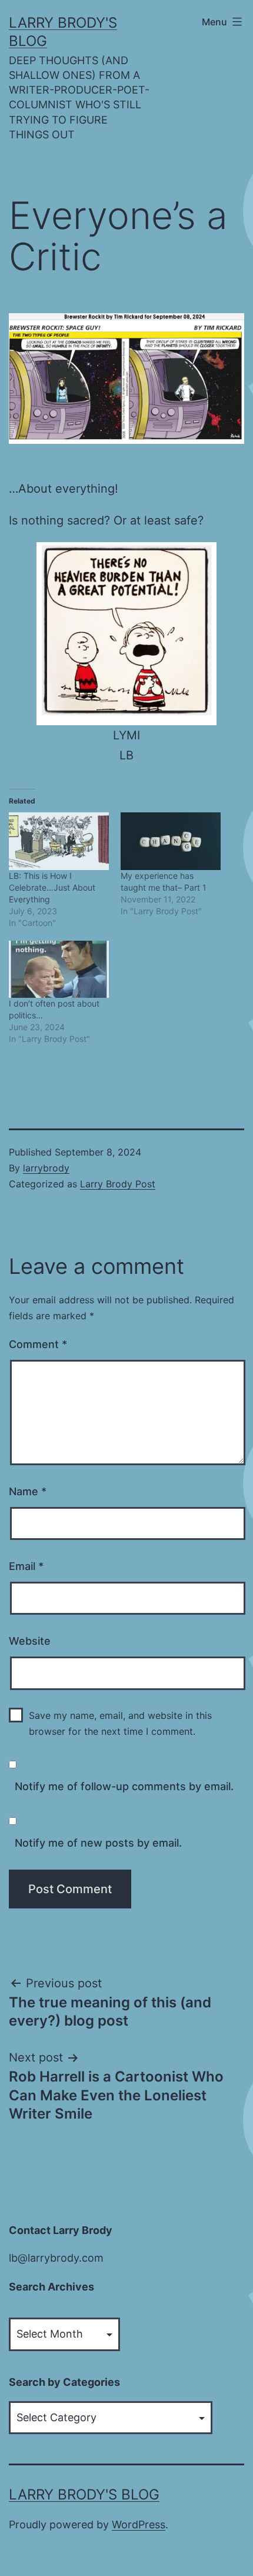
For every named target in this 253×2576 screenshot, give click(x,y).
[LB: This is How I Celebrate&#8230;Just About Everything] (59, 841)
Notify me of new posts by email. (98, 1843)
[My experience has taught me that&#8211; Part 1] (171, 841)
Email (26, 1566)
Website (30, 1641)
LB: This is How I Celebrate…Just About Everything (52, 887)
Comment (38, 1344)
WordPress (139, 2524)
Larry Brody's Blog (84, 2494)
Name (28, 1491)
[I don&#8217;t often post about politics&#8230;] (59, 969)
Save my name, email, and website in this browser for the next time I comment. (120, 1723)
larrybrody (46, 1168)
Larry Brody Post (118, 1184)
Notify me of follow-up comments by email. (124, 1786)
